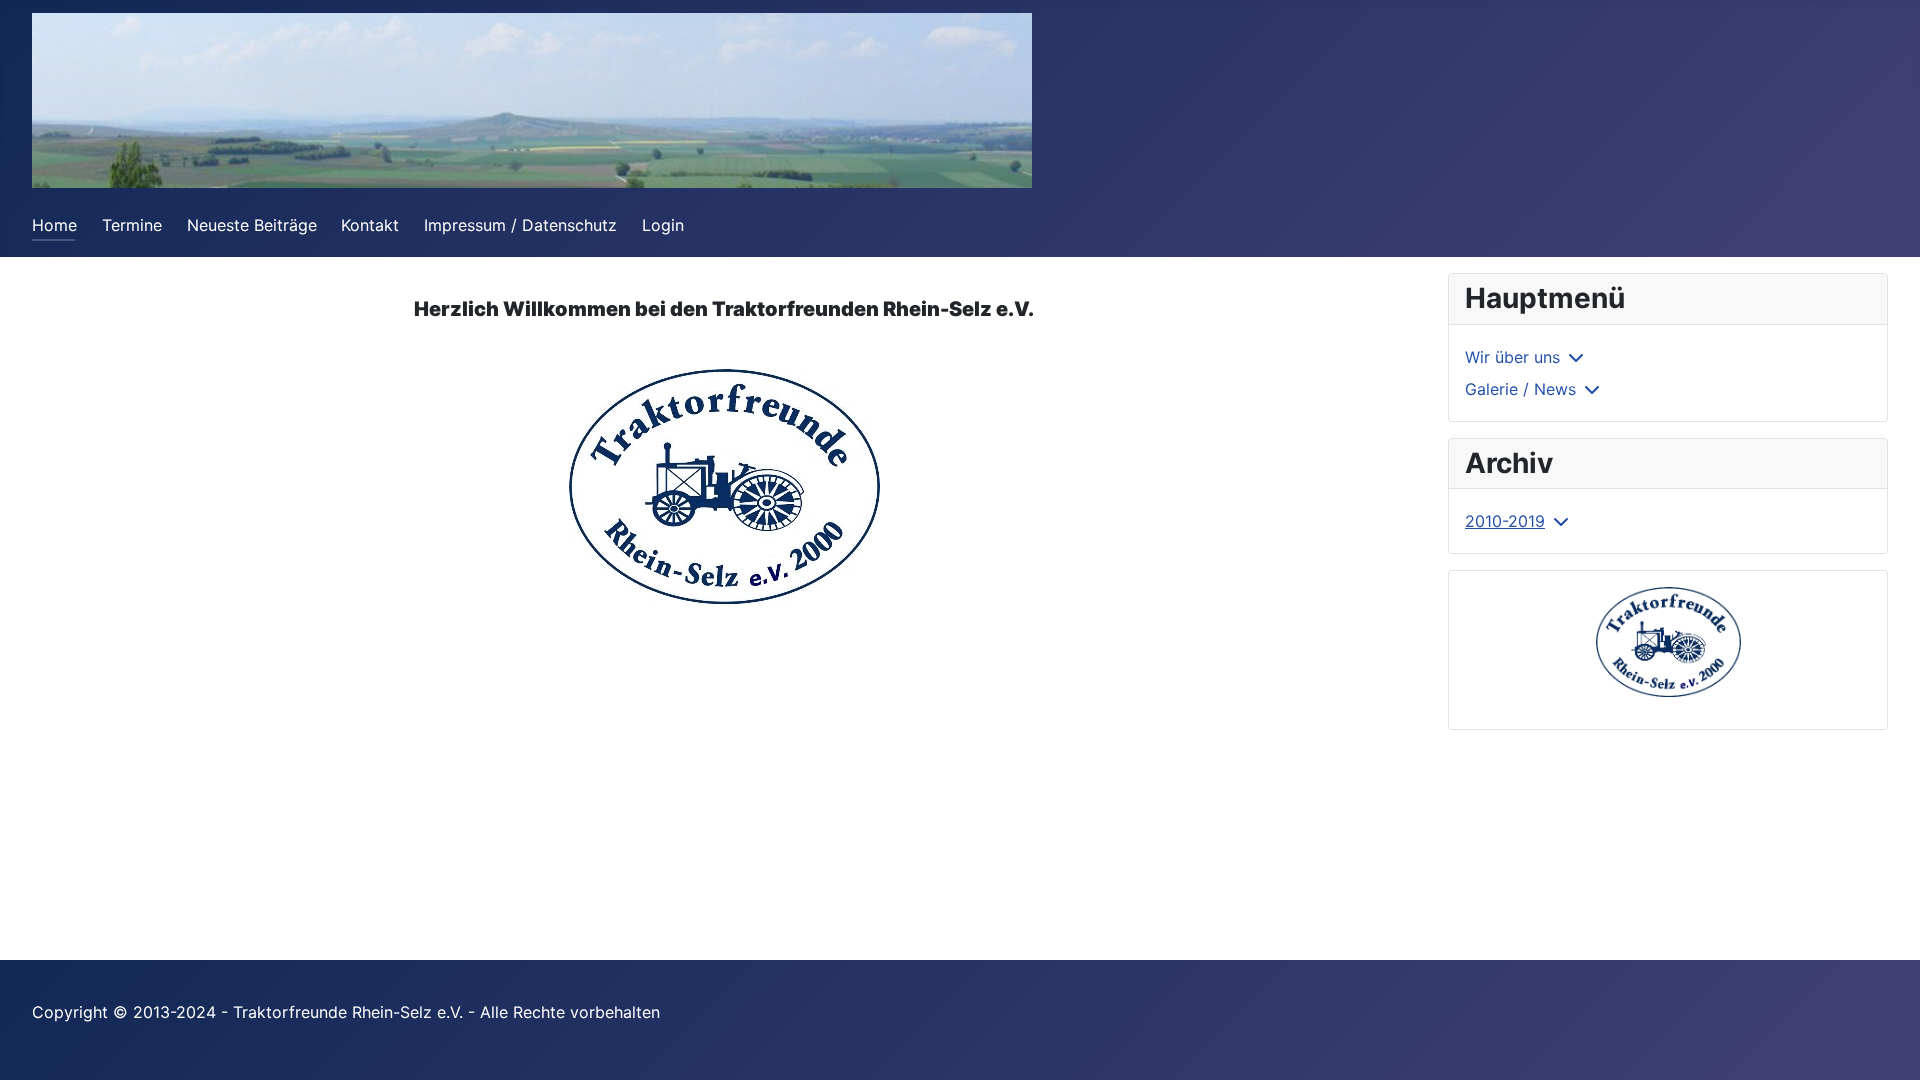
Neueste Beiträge (252, 225)
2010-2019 (1505, 521)
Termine (132, 225)
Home (54, 225)
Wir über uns (1512, 357)
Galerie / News (1520, 389)
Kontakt (370, 225)
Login (663, 225)
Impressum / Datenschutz (520, 225)
